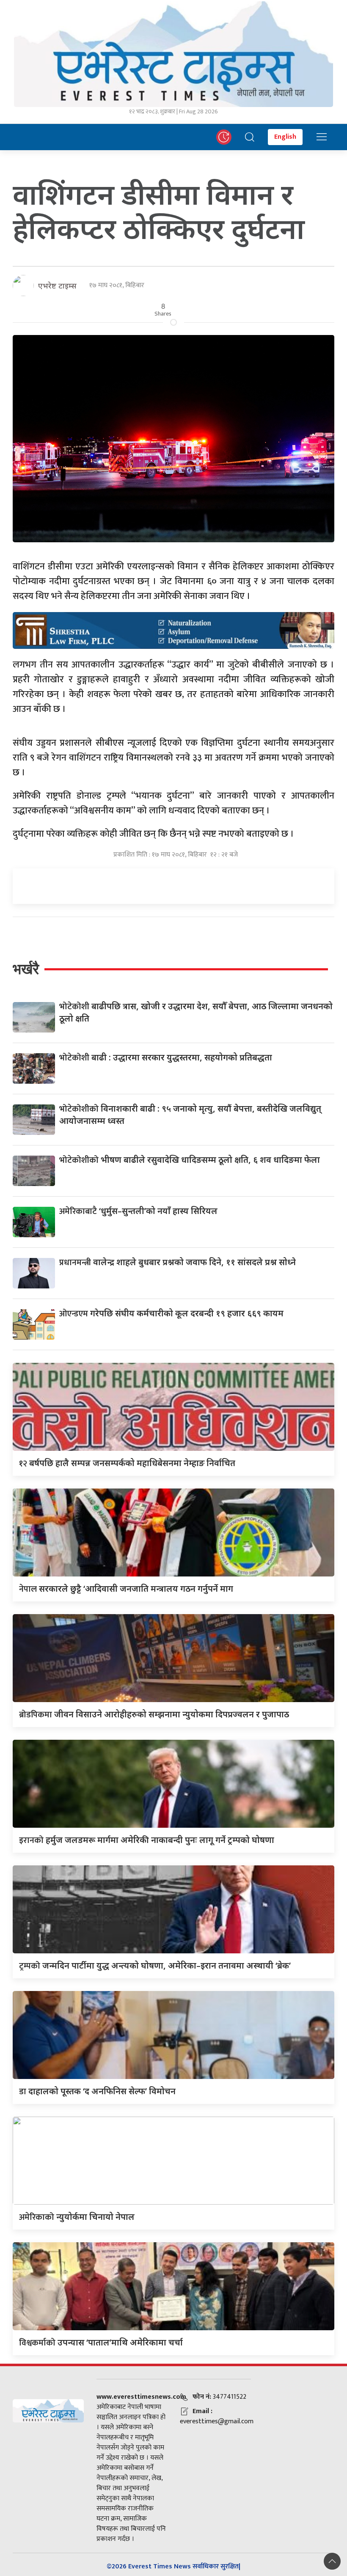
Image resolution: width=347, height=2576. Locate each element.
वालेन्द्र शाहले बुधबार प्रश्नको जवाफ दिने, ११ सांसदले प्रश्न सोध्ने (178, 1262)
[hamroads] (173, 630)
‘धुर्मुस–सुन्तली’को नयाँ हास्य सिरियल (138, 1211)
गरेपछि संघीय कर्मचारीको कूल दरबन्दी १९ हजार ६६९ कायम (171, 1313)
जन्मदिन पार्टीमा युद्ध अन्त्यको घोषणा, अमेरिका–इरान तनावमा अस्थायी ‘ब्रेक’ (155, 1965)
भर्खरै (26, 969)
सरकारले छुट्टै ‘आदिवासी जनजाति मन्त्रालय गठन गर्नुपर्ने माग (126, 1589)
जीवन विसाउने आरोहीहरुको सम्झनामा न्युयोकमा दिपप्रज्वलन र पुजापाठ (154, 1714)
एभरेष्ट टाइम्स (57, 286)
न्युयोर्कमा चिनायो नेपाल (77, 2217)
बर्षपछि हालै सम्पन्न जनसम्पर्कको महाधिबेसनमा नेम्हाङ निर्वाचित (127, 1463)
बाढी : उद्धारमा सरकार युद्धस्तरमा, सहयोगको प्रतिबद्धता (166, 1057)
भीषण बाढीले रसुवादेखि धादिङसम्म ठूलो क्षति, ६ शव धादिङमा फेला (190, 1160)
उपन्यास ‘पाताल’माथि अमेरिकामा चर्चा (101, 2342)
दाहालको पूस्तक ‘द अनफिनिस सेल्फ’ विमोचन (97, 2091)
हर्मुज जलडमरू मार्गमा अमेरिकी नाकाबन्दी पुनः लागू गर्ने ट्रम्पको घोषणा (147, 1840)
